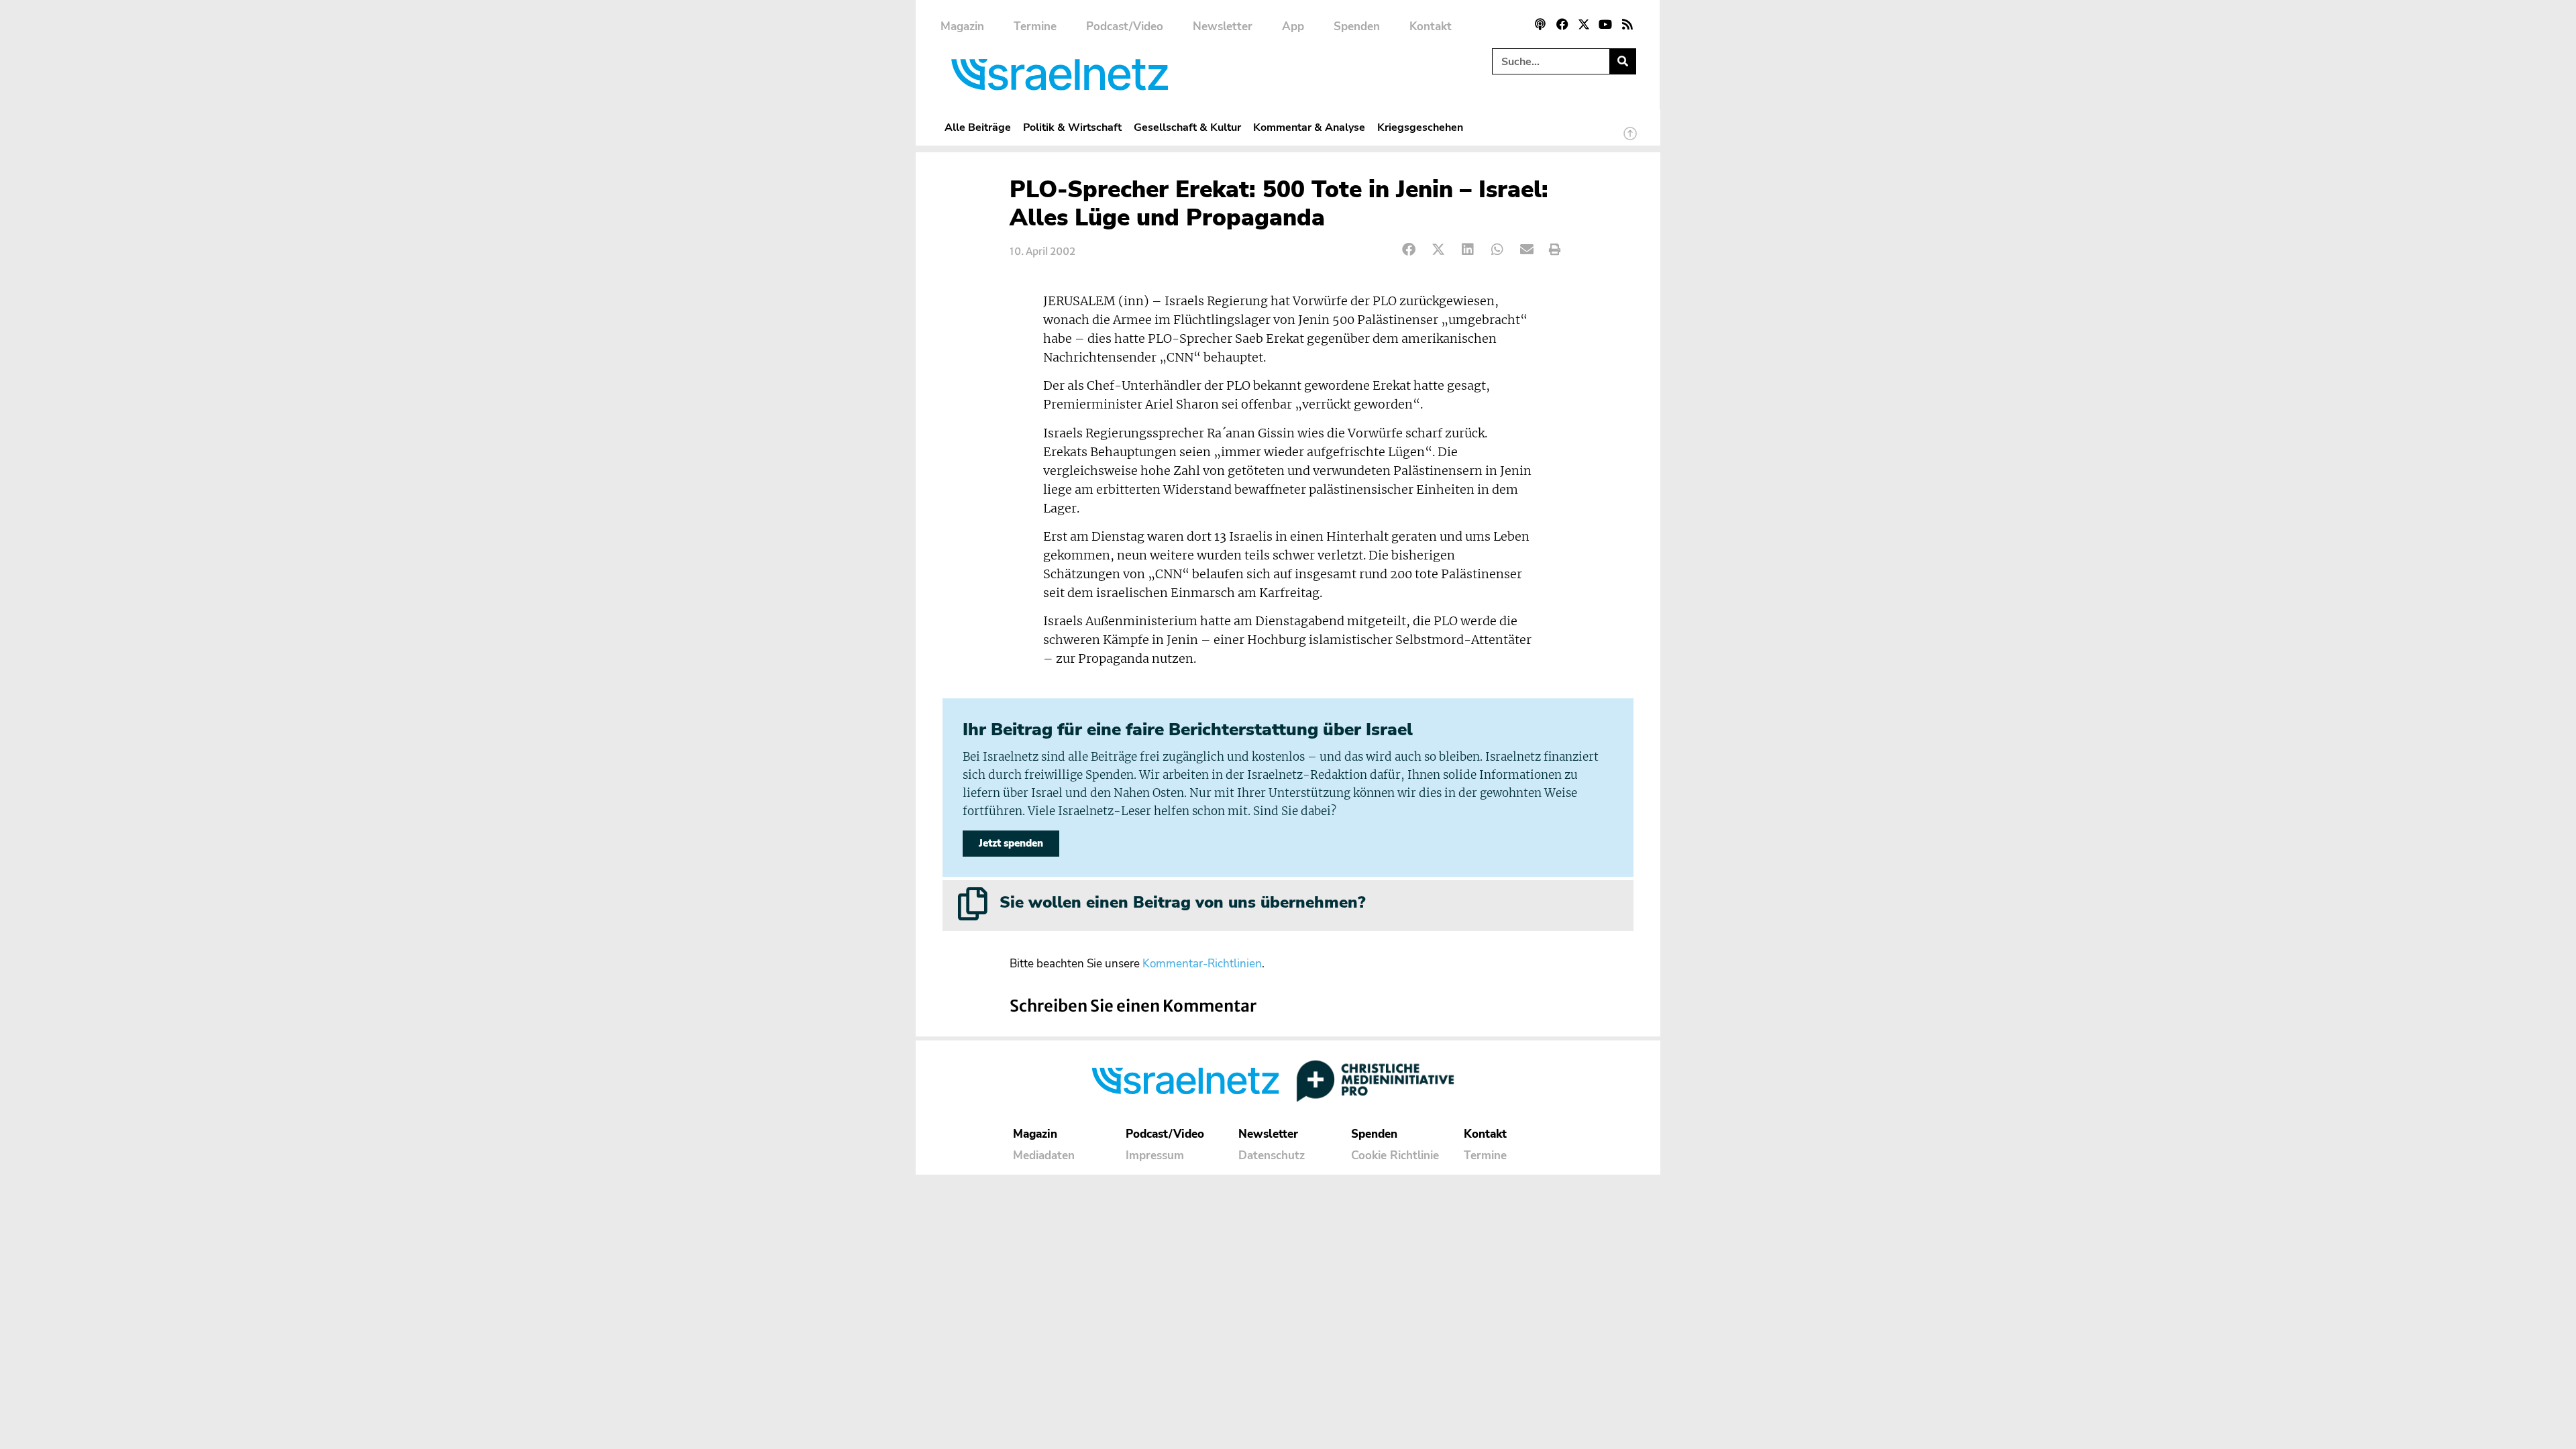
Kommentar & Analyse (1309, 127)
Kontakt (1431, 26)
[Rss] (1627, 24)
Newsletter (1223, 26)
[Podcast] (1540, 24)
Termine (1035, 26)
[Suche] (1622, 61)
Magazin (962, 26)
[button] (1409, 250)
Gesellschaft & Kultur (1187, 127)
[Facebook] (1562, 24)
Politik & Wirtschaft (1072, 127)
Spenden (1357, 26)
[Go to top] (1630, 140)
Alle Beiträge (978, 127)
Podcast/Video (1125, 26)
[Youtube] (1605, 24)
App (1293, 26)
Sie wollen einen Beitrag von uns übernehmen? (1182, 902)
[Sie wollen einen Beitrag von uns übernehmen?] (973, 904)
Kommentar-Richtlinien (1202, 964)
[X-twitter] (1584, 24)
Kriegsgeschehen (1420, 127)
